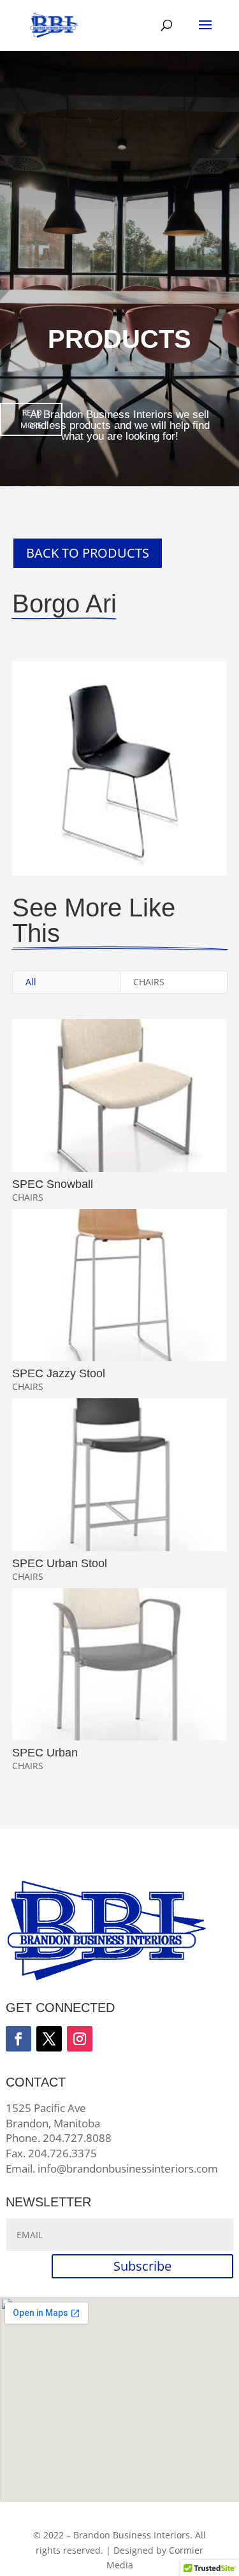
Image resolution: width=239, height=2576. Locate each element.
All (31, 982)
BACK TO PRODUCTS (88, 553)
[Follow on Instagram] (80, 2039)
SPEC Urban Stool (60, 1563)
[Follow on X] (49, 2039)
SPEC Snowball (53, 1184)
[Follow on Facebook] (18, 2039)
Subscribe (142, 2266)
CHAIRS (149, 982)
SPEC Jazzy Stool (59, 1373)
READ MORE (31, 419)
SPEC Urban (45, 1753)
